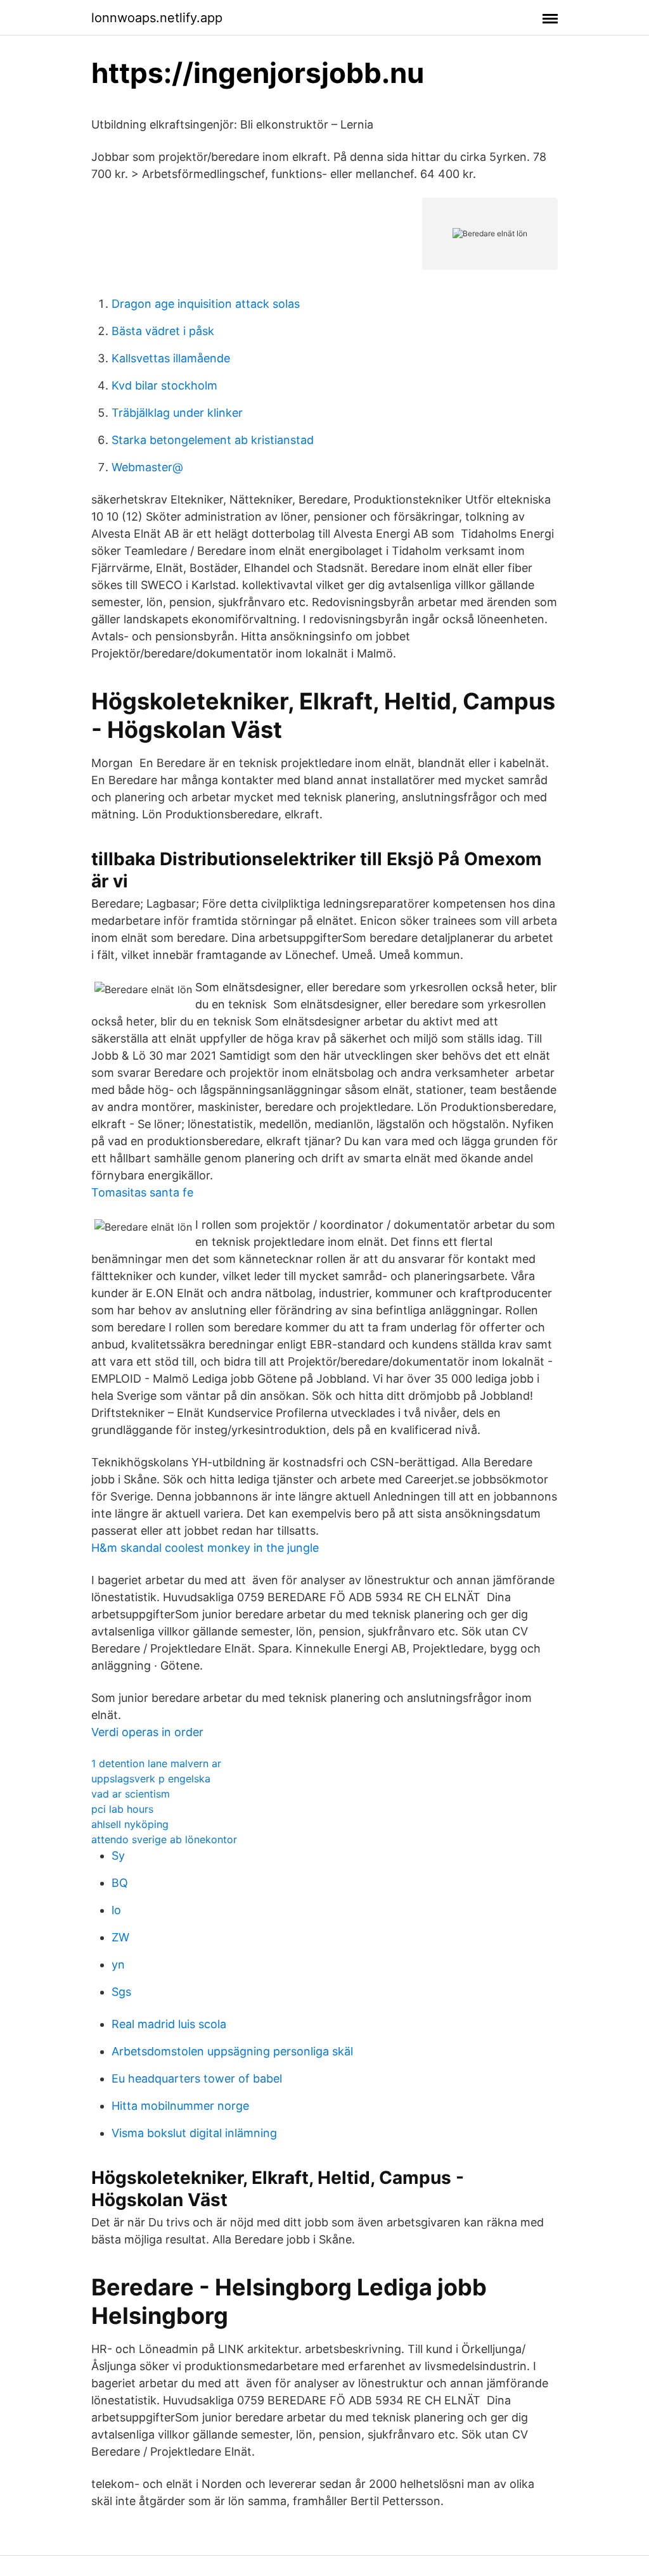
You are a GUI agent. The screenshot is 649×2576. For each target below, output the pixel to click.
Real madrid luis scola (169, 2024)
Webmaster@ (147, 467)
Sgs (121, 1992)
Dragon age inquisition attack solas (206, 304)
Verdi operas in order (147, 1732)
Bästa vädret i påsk (163, 331)
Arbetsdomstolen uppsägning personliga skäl (232, 2051)
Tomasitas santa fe (142, 1192)
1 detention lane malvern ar (156, 1763)
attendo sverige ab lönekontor (164, 1839)
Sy (118, 1856)
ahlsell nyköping (130, 1824)
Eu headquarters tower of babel (197, 2078)
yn (118, 1964)
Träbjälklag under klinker (177, 413)
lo (116, 1910)
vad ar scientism (131, 1794)
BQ (120, 1883)
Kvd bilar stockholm (164, 385)
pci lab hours (122, 1809)
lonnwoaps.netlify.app (157, 18)
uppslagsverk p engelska (151, 1779)
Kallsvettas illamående (171, 358)
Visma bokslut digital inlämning (194, 2133)
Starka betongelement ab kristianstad (213, 440)
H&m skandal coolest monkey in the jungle (205, 1548)
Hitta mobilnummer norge (180, 2106)
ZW (120, 1937)
